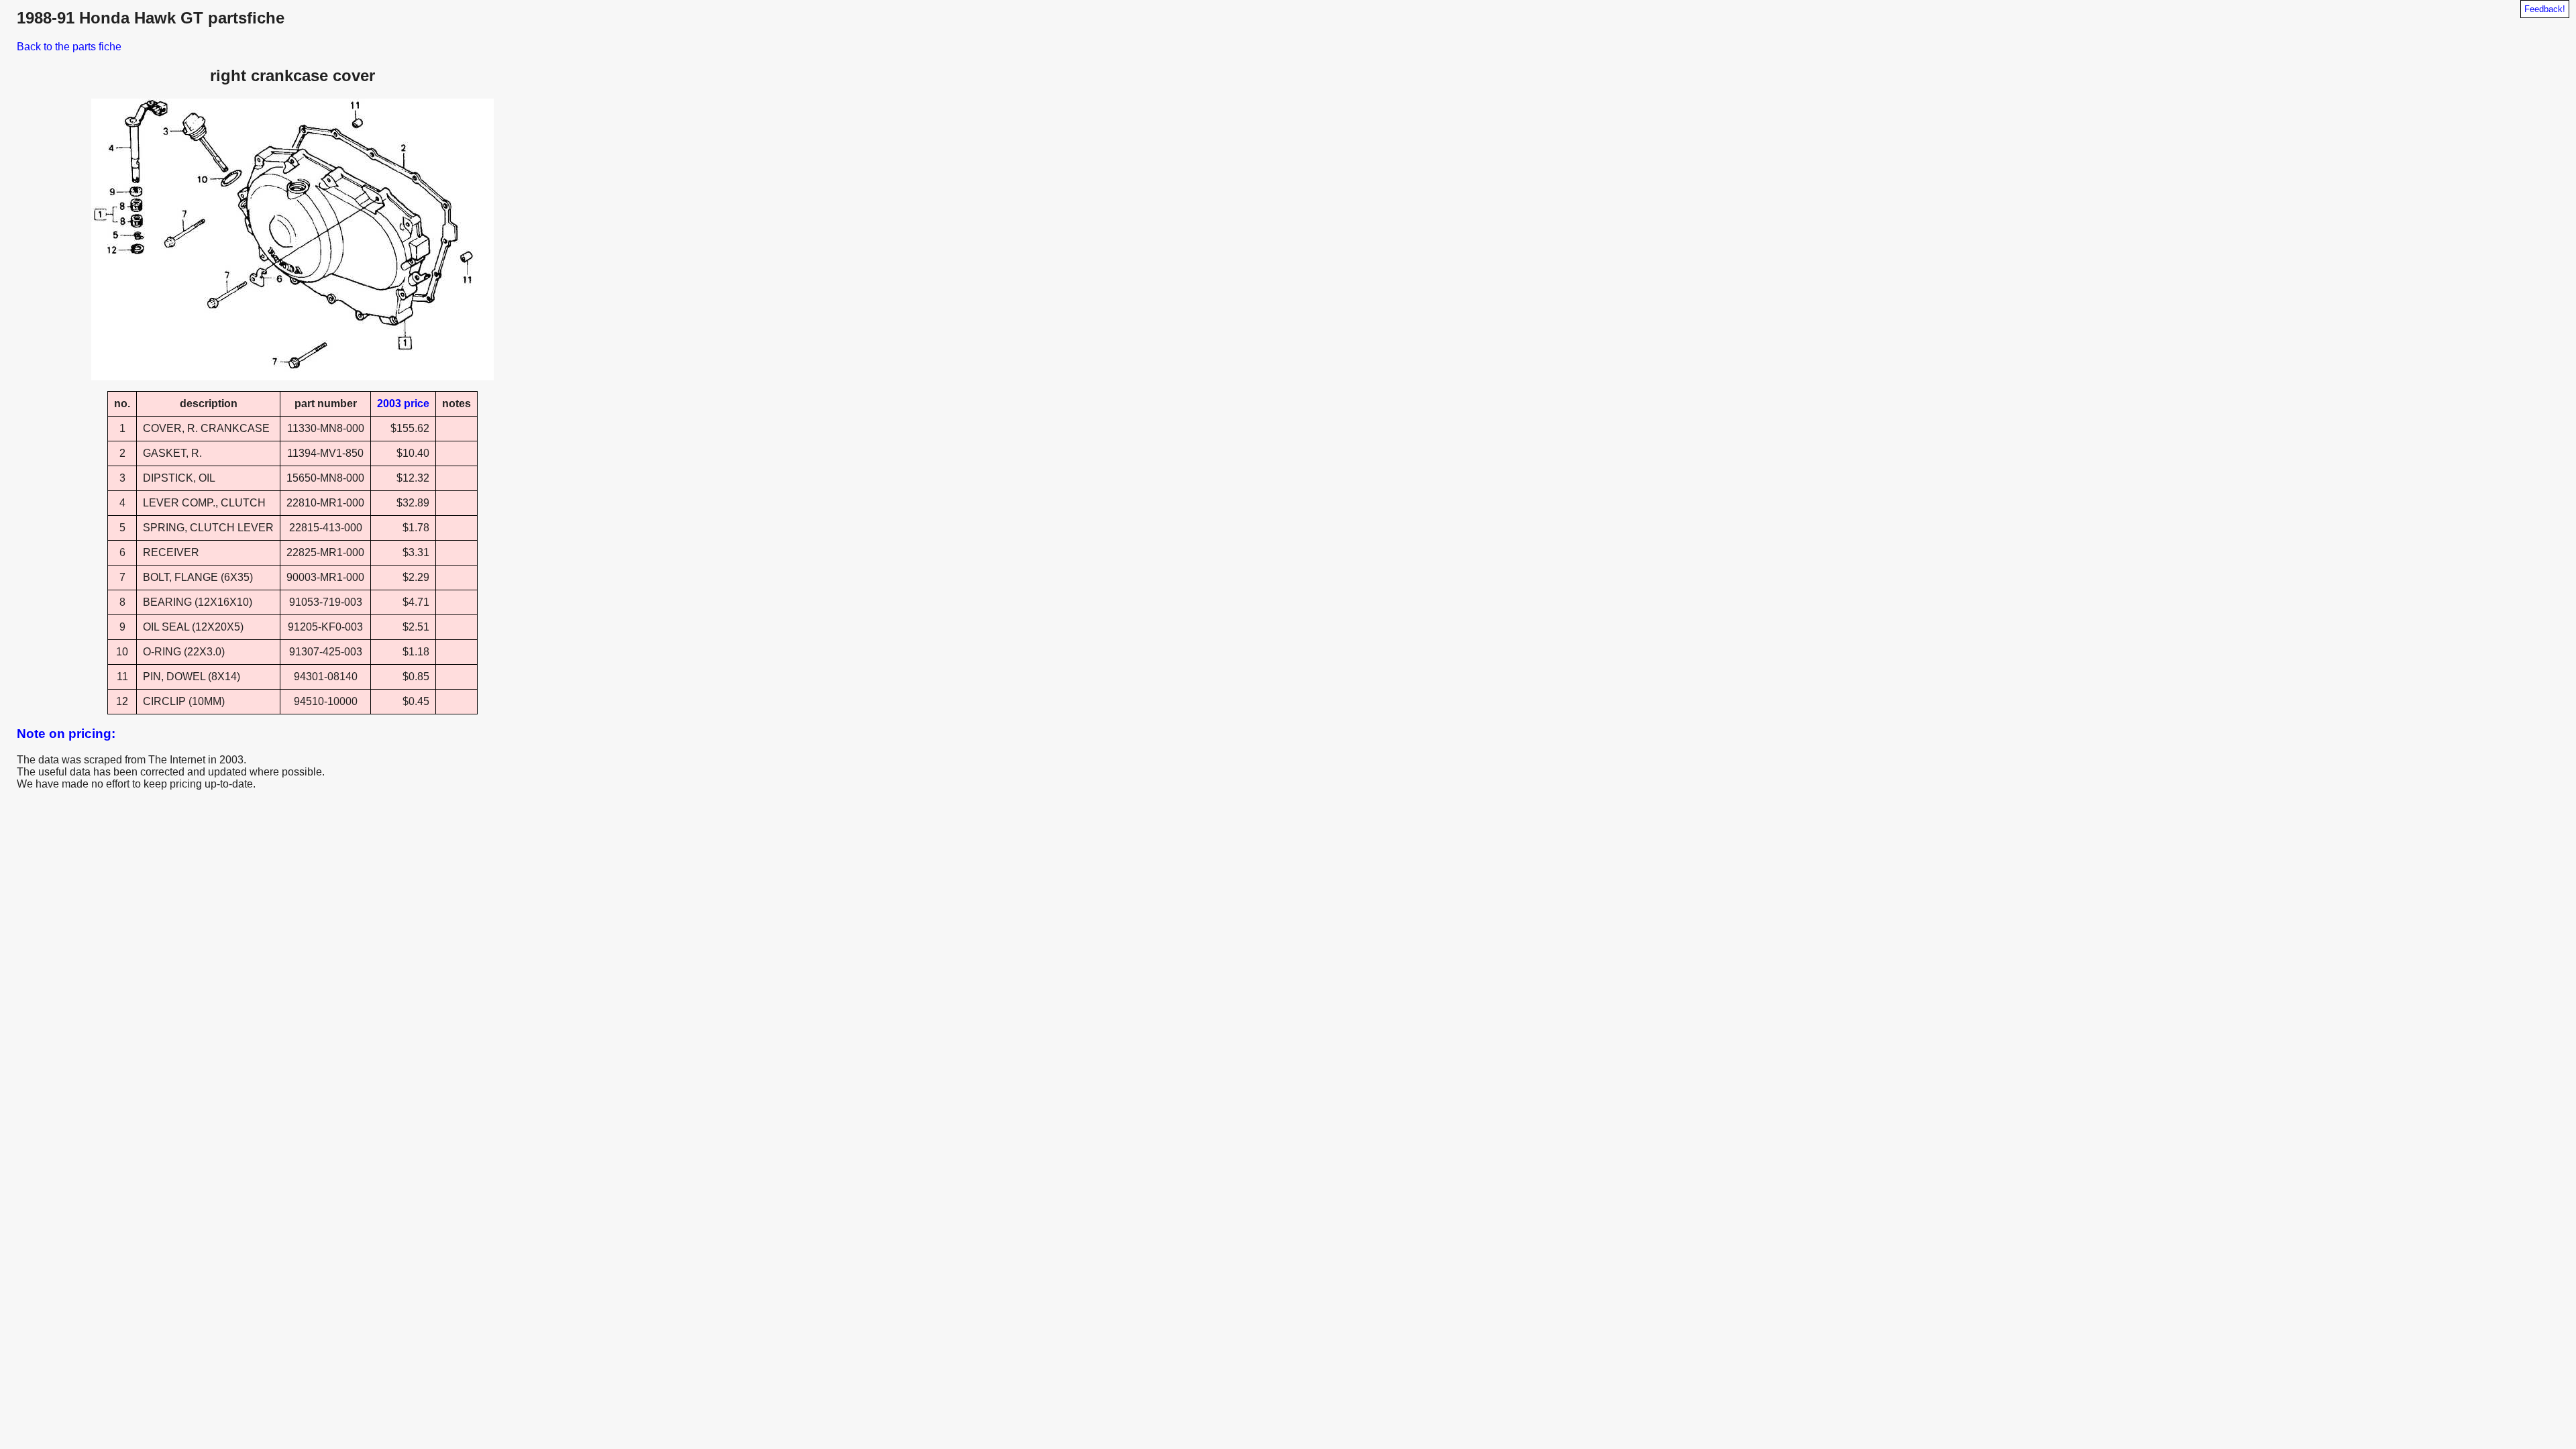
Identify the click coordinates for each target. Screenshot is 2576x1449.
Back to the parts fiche (69, 47)
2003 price (403, 404)
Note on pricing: (66, 734)
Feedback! (2545, 9)
